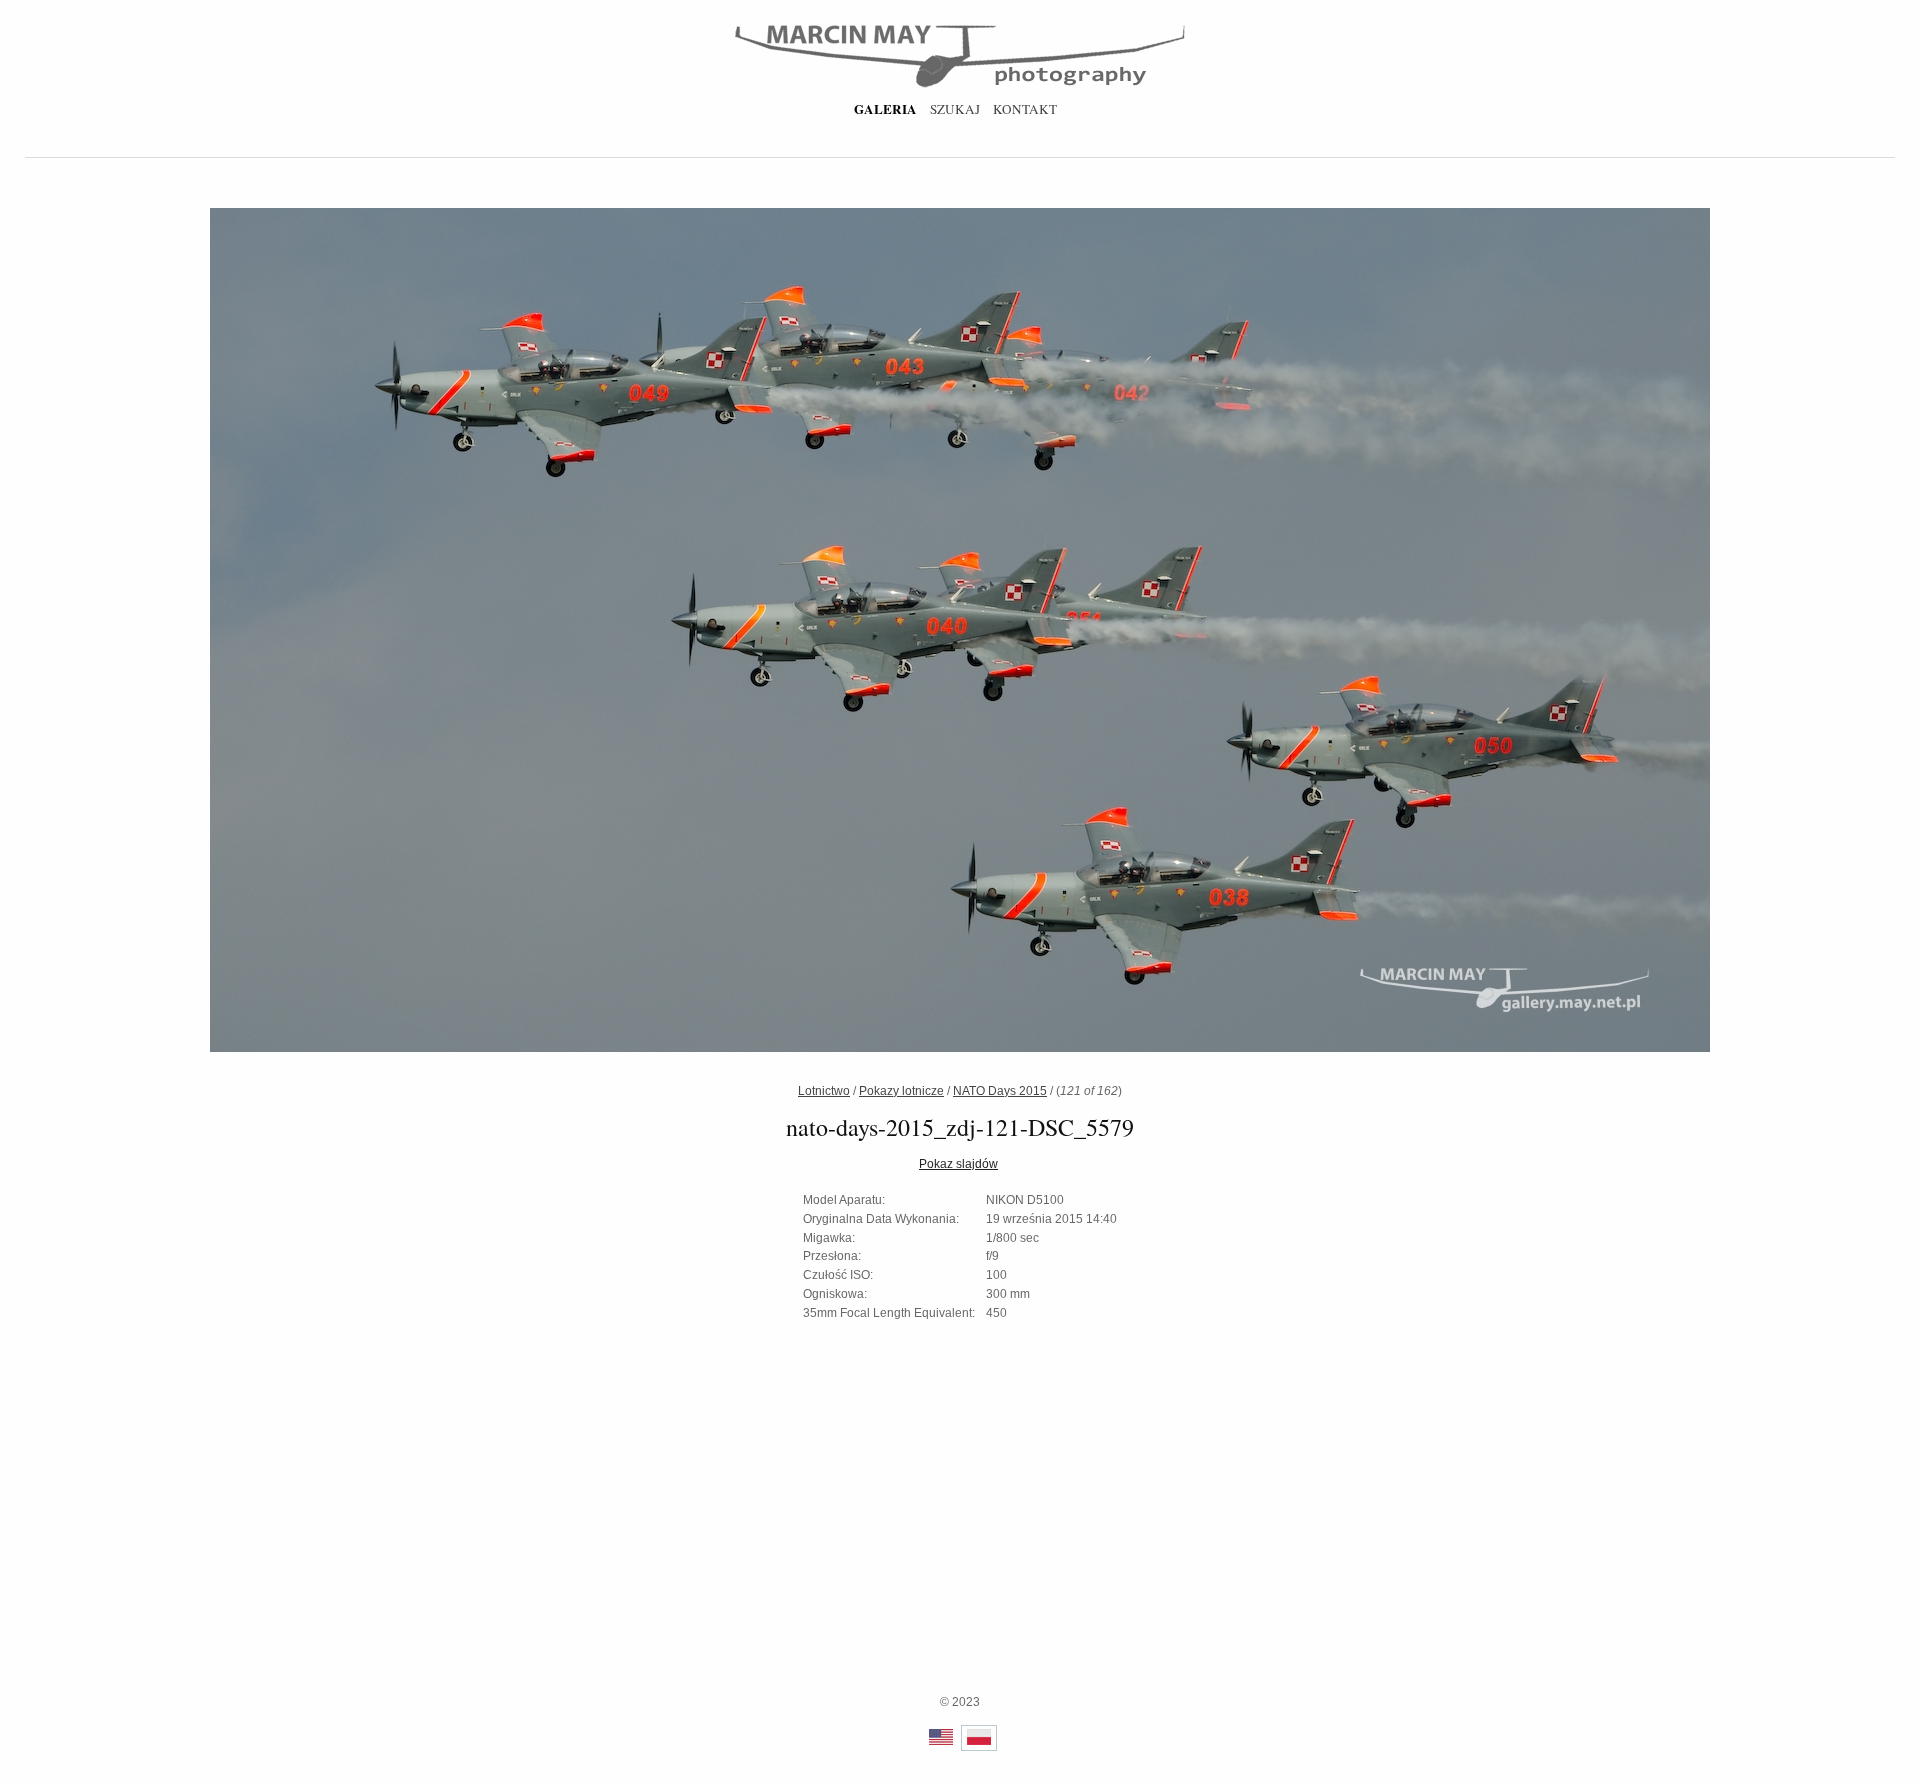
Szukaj (955, 109)
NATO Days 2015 (1000, 1091)
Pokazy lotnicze (901, 1091)
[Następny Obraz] (1417, 632)
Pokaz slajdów (958, 1164)
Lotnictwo (824, 1091)
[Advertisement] (960, 1553)
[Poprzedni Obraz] (502, 632)
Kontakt (1025, 109)
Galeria (885, 109)
